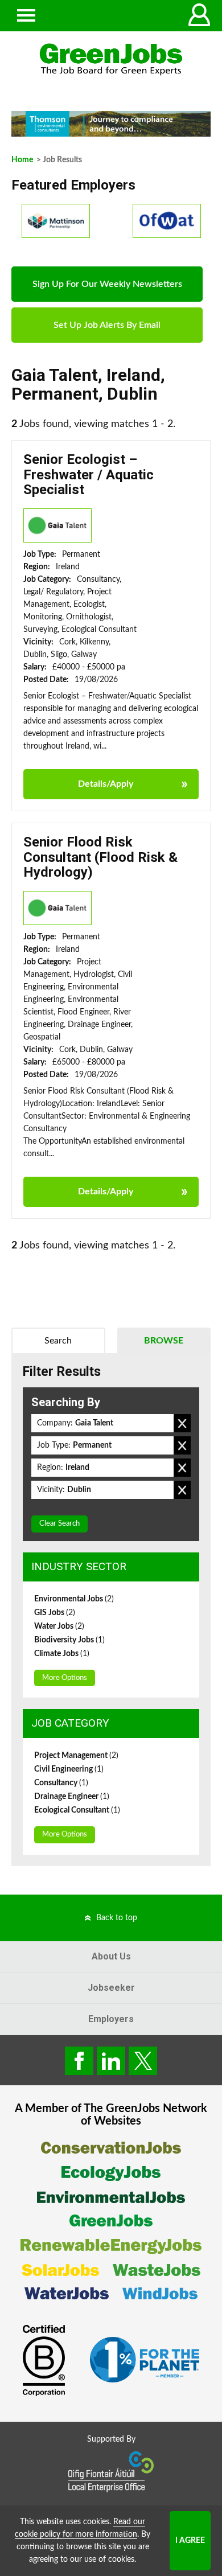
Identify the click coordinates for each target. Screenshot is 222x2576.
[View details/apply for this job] (57, 525)
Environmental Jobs (74, 1599)
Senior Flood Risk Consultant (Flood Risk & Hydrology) (100, 857)
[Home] (111, 59)
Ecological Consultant (77, 1810)
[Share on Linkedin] (111, 2061)
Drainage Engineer (72, 1797)
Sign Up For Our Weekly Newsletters (107, 284)
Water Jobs (59, 1626)
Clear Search (59, 1524)
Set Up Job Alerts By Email (107, 325)
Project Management (76, 1756)
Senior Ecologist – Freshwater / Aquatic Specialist (89, 474)
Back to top (117, 1918)
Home (22, 160)
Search (58, 1341)
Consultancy (61, 1783)
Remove (182, 1423)
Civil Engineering (69, 1769)
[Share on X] (143, 2061)
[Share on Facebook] (79, 2061)
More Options (65, 1678)
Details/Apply (106, 784)
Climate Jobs (62, 1654)
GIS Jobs (55, 1613)
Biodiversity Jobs (69, 1640)
